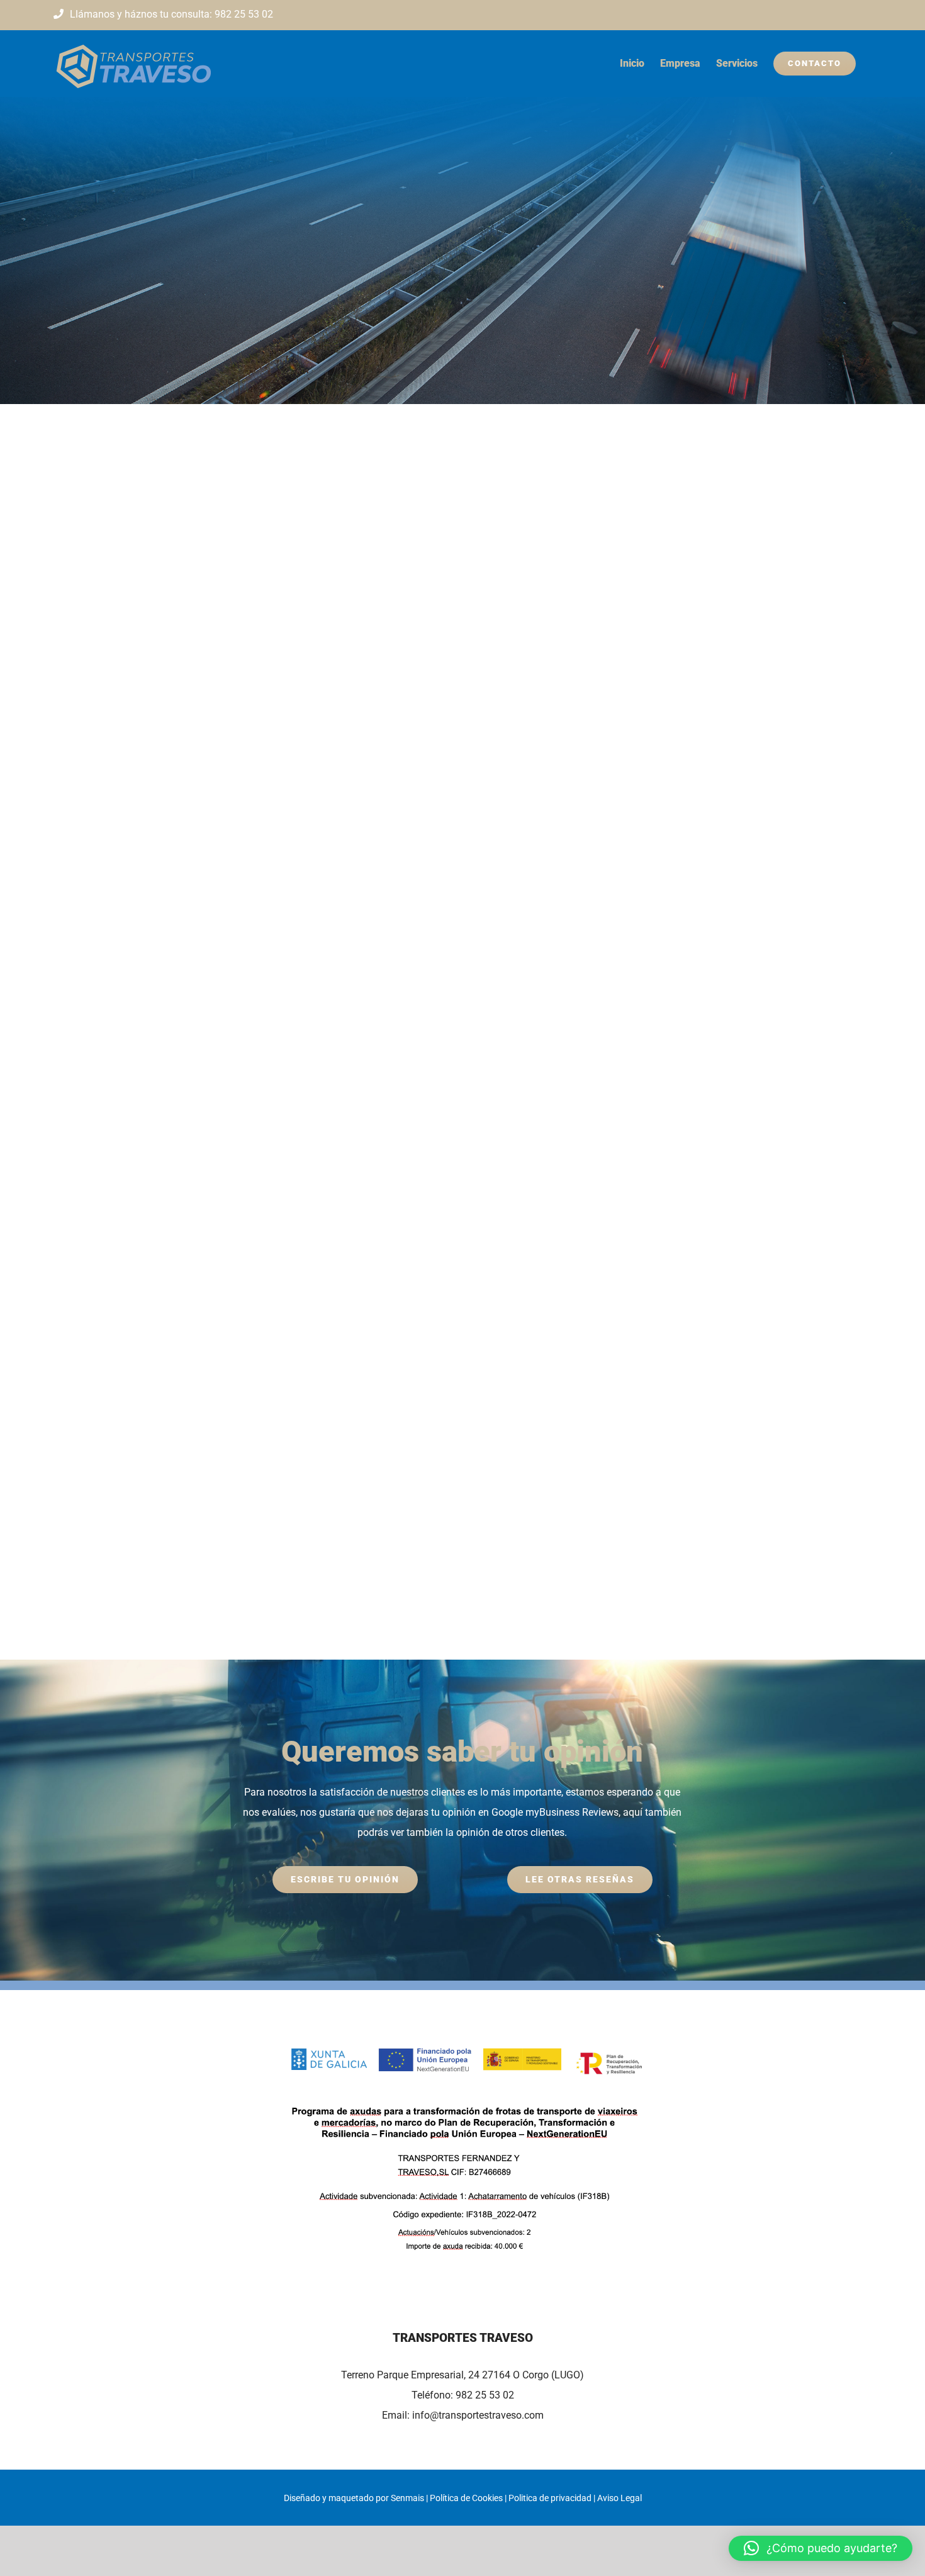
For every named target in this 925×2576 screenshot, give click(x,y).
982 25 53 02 (485, 2395)
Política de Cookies (466, 2498)
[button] (821, 2548)
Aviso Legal (619, 2498)
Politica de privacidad (550, 2498)
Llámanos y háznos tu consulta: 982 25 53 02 (171, 14)
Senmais (407, 2498)
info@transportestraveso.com (478, 2415)
